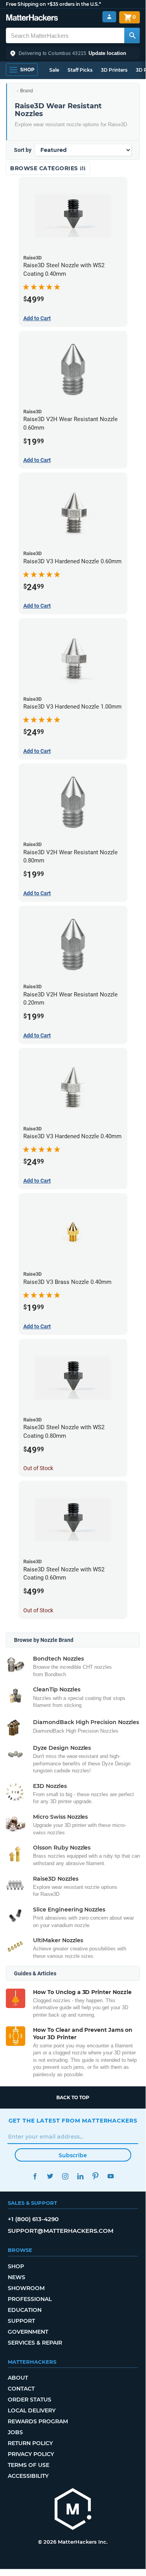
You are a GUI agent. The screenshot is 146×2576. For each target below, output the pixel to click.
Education (25, 2310)
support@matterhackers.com (61, 2231)
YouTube (111, 2176)
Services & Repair (35, 2343)
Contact (21, 2389)
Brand (27, 91)
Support (21, 2321)
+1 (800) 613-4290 (33, 2219)
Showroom (26, 2288)
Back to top (73, 2097)
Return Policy (30, 2443)
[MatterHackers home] (32, 19)
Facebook (35, 2176)
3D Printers (114, 70)
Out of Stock (38, 1468)
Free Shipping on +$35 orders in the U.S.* (53, 4)
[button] (73, 53)
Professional (30, 2299)
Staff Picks (80, 70)
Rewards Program (38, 2421)
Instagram (65, 2176)
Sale (54, 70)
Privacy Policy (31, 2454)
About (18, 2378)
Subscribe (73, 2155)
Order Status (30, 2400)
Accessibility (28, 2476)
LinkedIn (81, 2176)
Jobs (15, 2432)
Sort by (23, 150)
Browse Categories (45, 168)
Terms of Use (29, 2465)
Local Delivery (32, 2410)
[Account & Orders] (109, 17)
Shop (16, 2266)
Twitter (50, 2176)
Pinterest (96, 2176)
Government (28, 2332)
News (17, 2277)
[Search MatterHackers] (132, 35)
